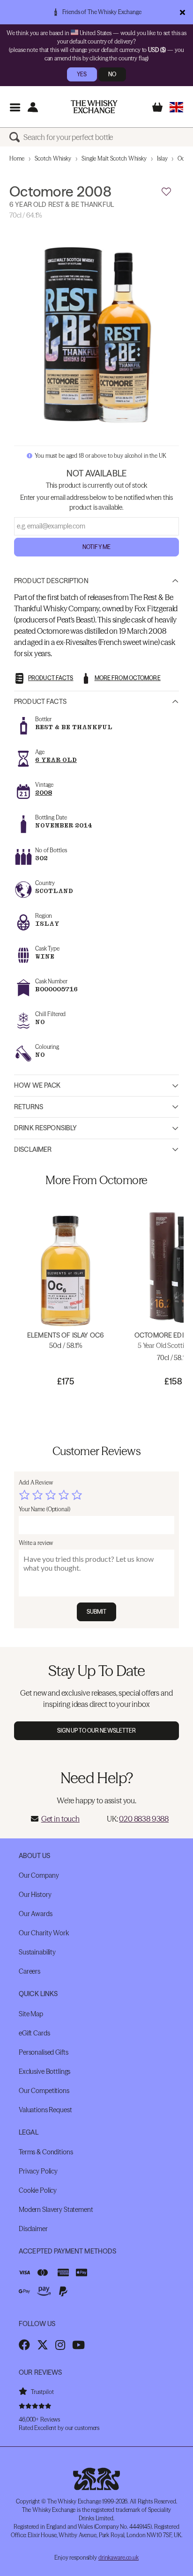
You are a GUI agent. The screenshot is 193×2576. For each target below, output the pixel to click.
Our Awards (36, 1914)
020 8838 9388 (144, 1819)
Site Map (31, 2014)
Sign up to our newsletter (97, 1731)
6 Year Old (56, 760)
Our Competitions (44, 2091)
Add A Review (36, 1482)
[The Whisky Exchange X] (43, 2345)
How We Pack (37, 1085)
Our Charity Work (44, 1933)
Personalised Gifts (43, 2052)
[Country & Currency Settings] (176, 107)
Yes (82, 74)
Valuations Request (45, 2110)
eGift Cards (34, 2033)
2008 (44, 793)
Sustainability (37, 1952)
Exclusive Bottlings (45, 2071)
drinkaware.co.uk (119, 2558)
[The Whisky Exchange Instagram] (60, 2345)
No (112, 74)
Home (17, 158)
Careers (30, 1971)
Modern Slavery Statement (56, 2210)
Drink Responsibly (45, 1128)
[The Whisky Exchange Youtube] (78, 2345)
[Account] (33, 107)
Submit (97, 1612)
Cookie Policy (38, 2190)
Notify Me (96, 547)
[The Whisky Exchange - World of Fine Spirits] (94, 107)
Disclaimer (33, 1149)
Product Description (51, 581)
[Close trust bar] (182, 12)
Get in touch (60, 1819)
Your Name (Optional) (45, 1509)
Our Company (39, 1875)
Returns (29, 1107)
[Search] (16, 137)
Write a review (36, 1543)
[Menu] (15, 107)
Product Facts (40, 702)
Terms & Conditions (46, 2152)
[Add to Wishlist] (166, 192)
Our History (35, 1895)
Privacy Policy (38, 2171)
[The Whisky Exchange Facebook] (24, 2345)
